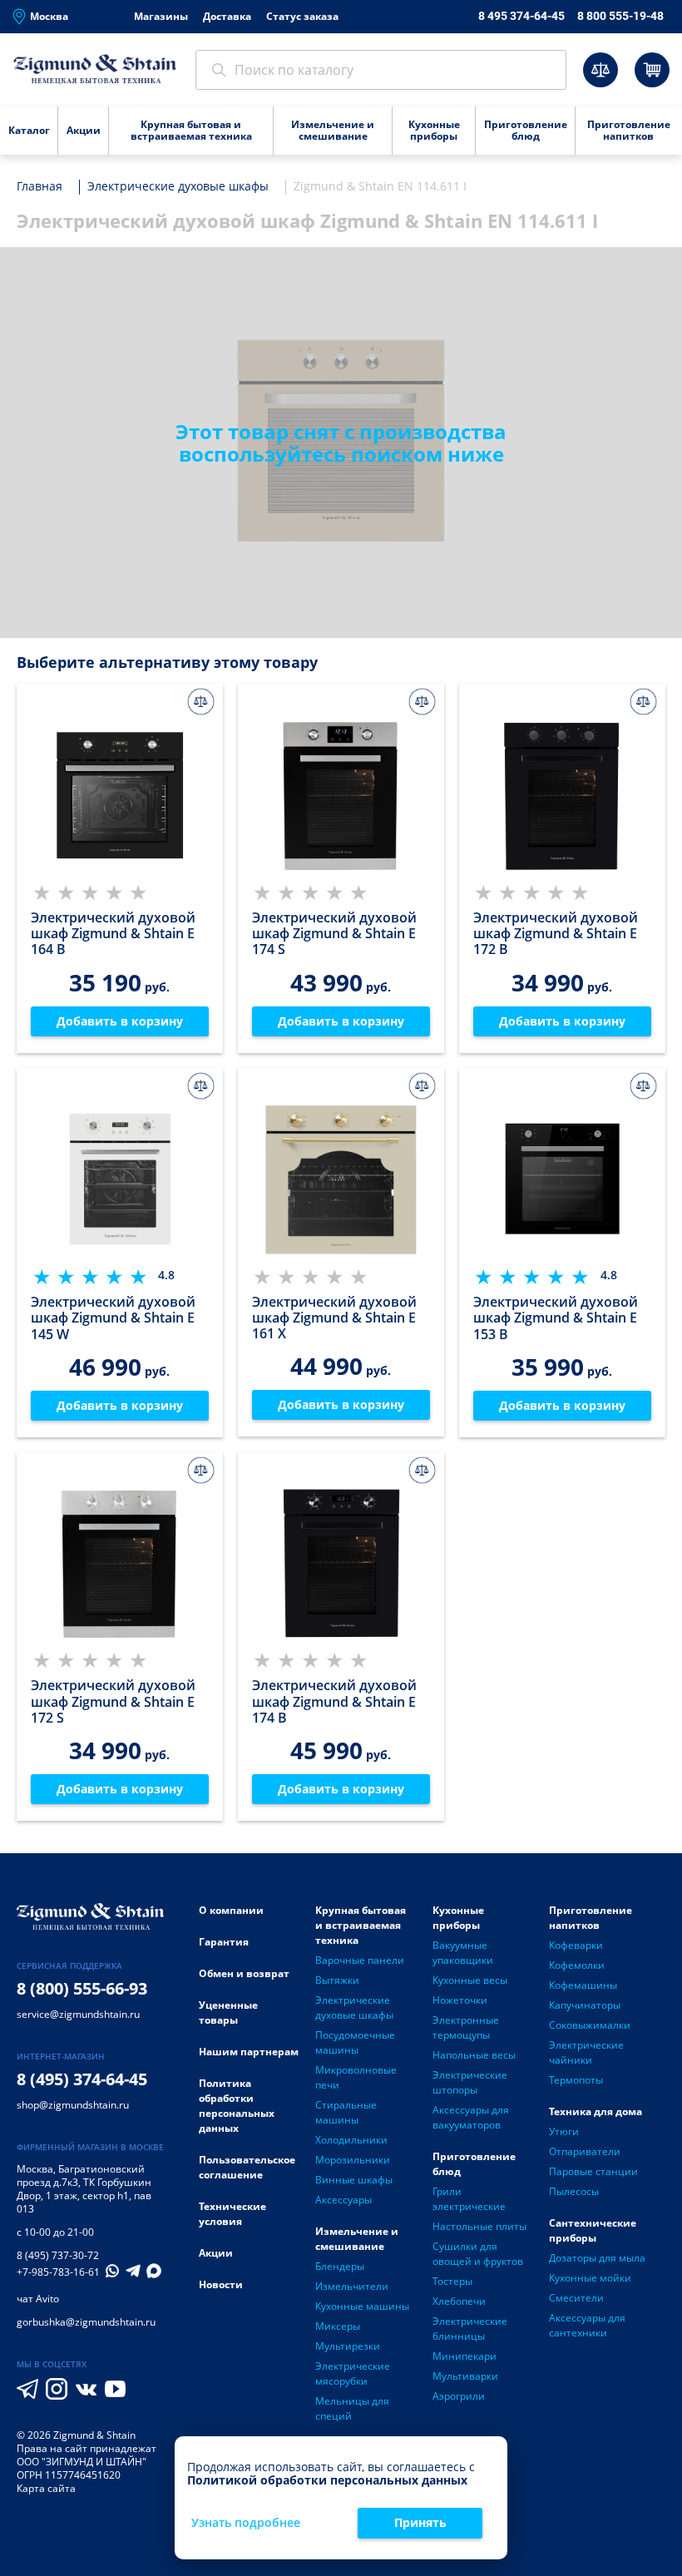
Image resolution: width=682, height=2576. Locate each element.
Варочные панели (360, 1960)
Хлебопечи (459, 2301)
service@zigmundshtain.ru (78, 2014)
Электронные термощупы (466, 2027)
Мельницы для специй (352, 2408)
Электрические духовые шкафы (354, 2007)
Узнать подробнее (246, 2523)
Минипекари (465, 2356)
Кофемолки (577, 1965)
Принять (420, 2522)
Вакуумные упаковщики (463, 1953)
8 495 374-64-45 (521, 16)
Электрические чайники (586, 2052)
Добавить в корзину (120, 1021)
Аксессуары (343, 2200)
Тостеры (452, 2281)
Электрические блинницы (470, 2329)
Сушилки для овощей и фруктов (478, 2254)
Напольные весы (474, 2055)
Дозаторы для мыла (597, 2258)
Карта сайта (46, 2488)
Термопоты (576, 2080)
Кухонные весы (470, 1980)
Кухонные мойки (590, 2278)
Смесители (576, 2298)
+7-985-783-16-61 (58, 2272)
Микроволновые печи (356, 2077)
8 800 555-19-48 (620, 16)
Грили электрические (469, 2199)
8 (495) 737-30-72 (58, 2255)
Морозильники (353, 2160)
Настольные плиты (479, 2226)
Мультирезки (348, 2346)
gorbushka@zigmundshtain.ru (86, 2322)
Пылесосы (574, 2191)
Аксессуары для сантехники (587, 2325)
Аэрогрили (459, 2396)
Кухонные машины (362, 2306)
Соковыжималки (590, 2025)
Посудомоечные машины (355, 2042)
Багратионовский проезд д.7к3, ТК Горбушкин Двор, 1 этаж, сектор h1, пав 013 (84, 2189)
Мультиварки (465, 2376)
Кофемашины (583, 1985)
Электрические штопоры (470, 2082)
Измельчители (352, 2286)
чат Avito (38, 2299)
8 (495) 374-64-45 (82, 2079)
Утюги (564, 2131)
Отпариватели (585, 2151)
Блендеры (340, 2266)
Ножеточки (460, 2000)
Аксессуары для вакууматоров (471, 2117)
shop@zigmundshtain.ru (73, 2105)
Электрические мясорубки (353, 2373)
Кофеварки (576, 1945)
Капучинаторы (585, 2005)
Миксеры (338, 2326)
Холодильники (351, 2140)
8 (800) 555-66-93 (82, 1988)
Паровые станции (593, 2171)
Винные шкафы (354, 2180)
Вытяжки (337, 1980)
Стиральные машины (346, 2112)
